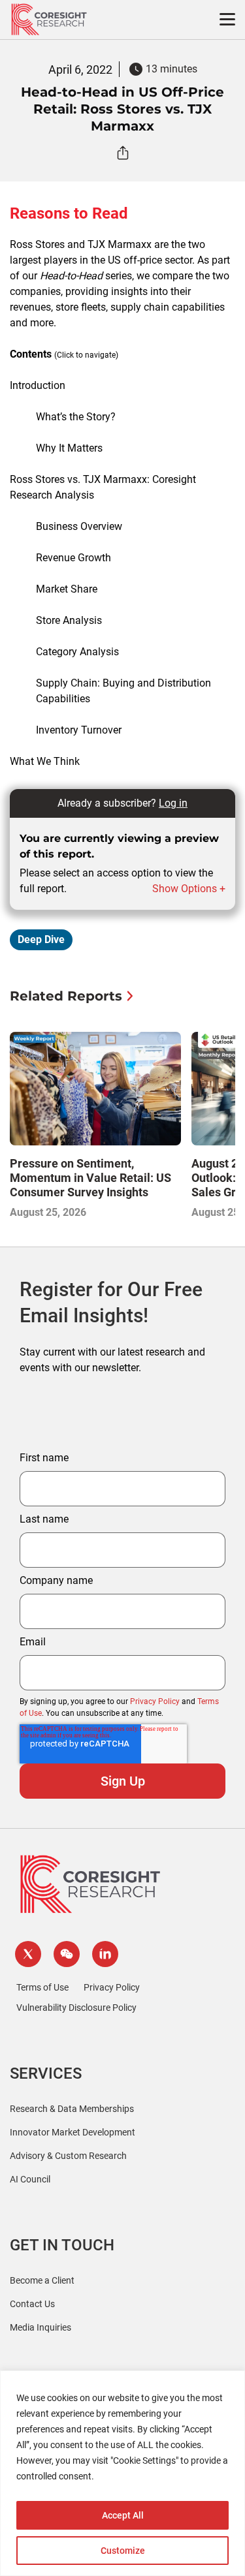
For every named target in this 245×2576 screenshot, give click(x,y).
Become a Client (42, 2280)
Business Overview (79, 526)
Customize (123, 2551)
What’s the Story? (76, 417)
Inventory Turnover (79, 730)
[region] (122, 2473)
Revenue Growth (73, 558)
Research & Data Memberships (72, 2109)
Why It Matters (69, 448)
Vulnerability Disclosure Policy (76, 2008)
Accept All (123, 2515)
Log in (173, 803)
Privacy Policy (155, 1701)
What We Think (45, 761)
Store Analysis (69, 620)
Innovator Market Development (73, 2132)
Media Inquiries (41, 2327)
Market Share (67, 589)
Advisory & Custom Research (68, 2156)
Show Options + (189, 889)
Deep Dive (41, 939)
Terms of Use (42, 1987)
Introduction (38, 385)
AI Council (30, 2179)
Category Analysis (77, 652)
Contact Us (32, 2304)
